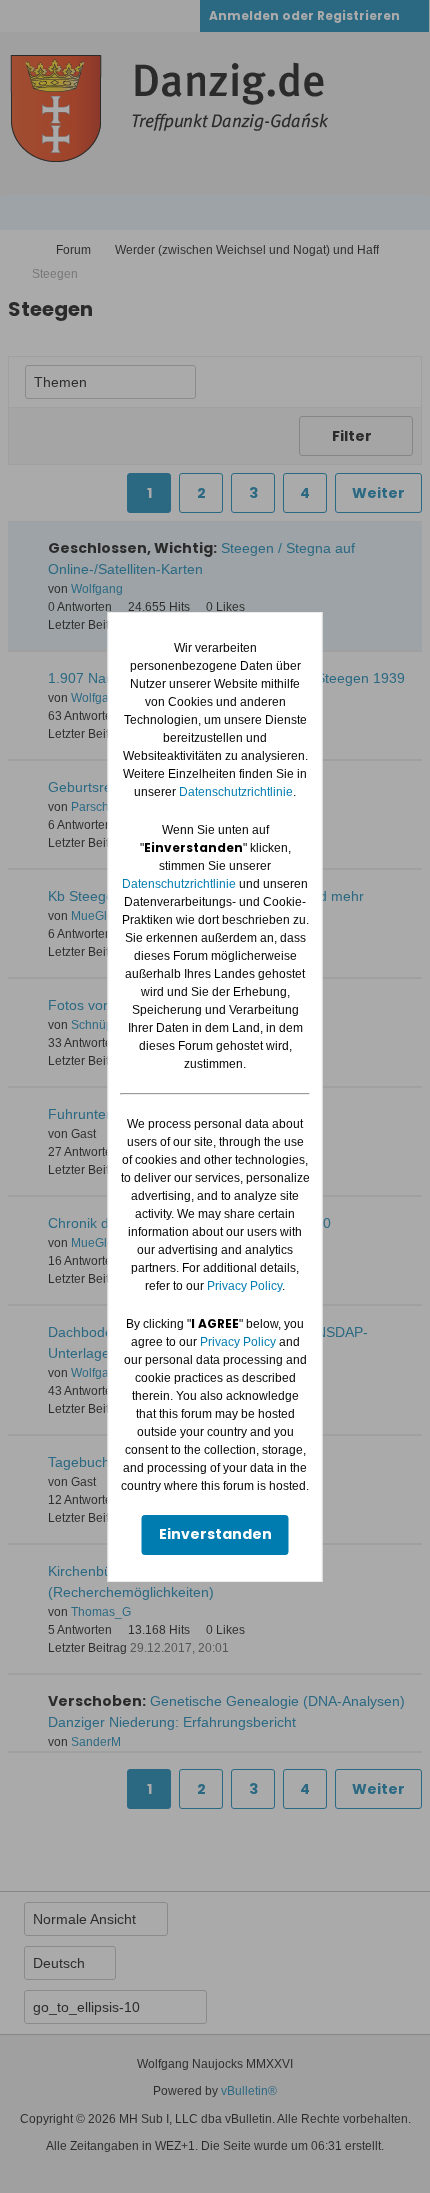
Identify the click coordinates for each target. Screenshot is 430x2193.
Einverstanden (215, 1534)
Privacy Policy (244, 1286)
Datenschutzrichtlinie (236, 792)
